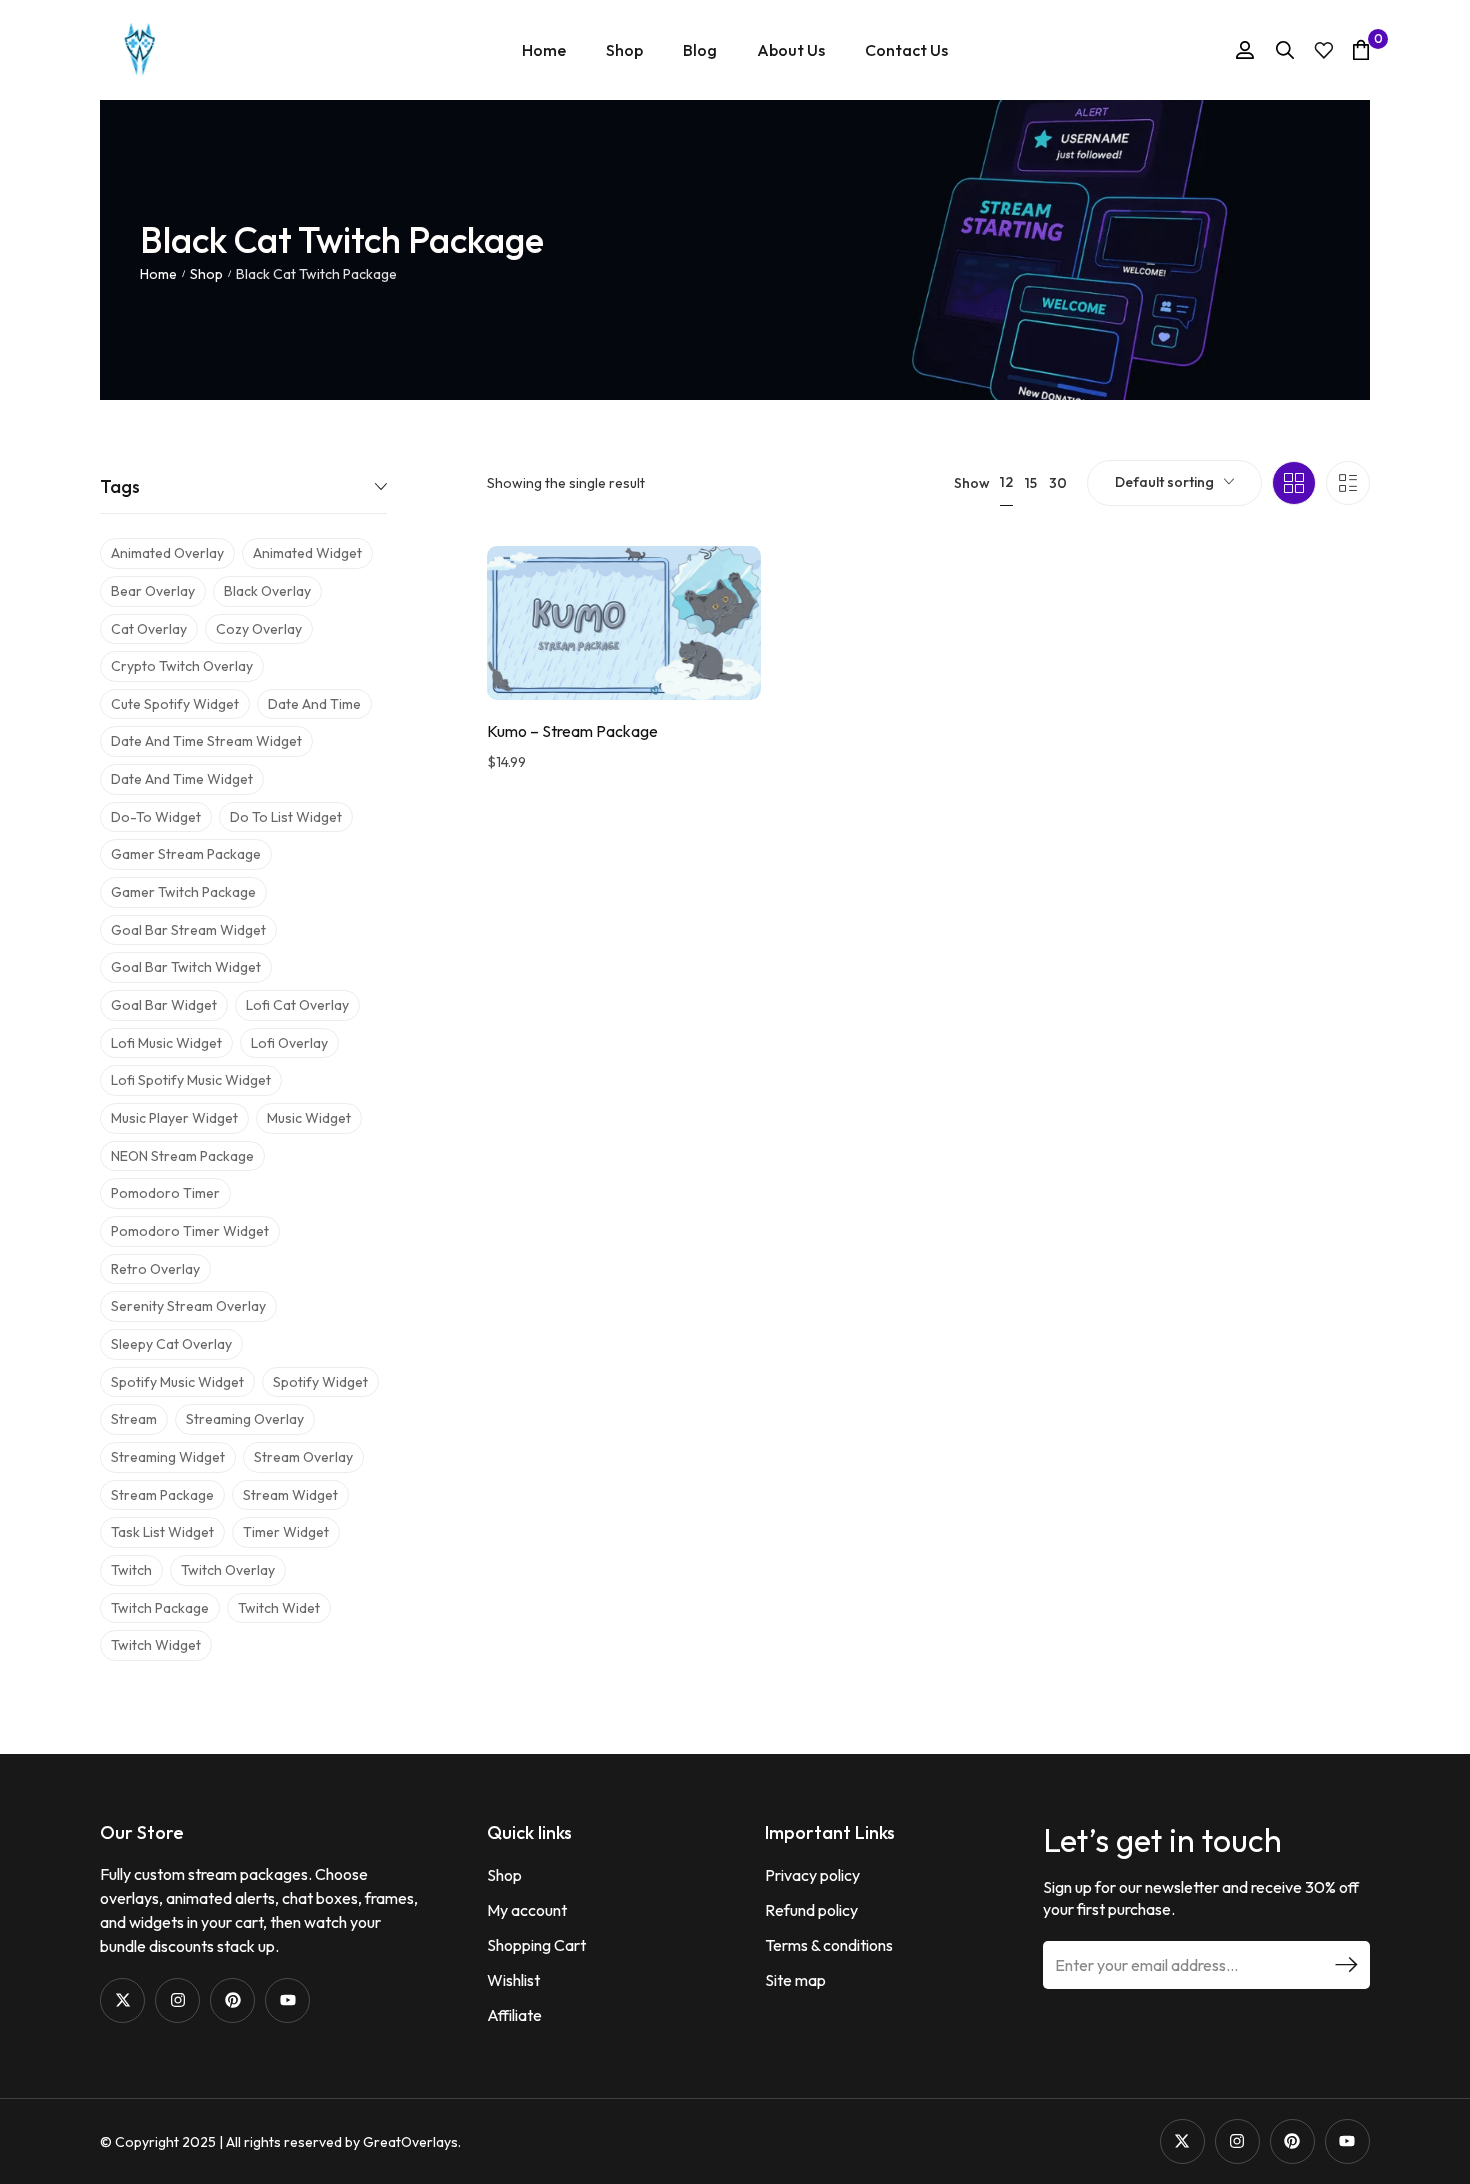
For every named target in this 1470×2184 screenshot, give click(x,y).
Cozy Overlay (259, 629)
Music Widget (309, 1118)
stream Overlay (303, 1457)
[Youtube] (287, 2000)
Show (972, 483)
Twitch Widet (279, 1608)
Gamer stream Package (186, 854)
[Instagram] (177, 2000)
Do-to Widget (156, 817)
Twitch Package (160, 1608)
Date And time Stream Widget (206, 741)
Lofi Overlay (289, 1043)
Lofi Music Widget (166, 1043)
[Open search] (1285, 50)
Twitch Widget (156, 1645)
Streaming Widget (168, 1457)
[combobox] (1174, 483)
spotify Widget (320, 1382)
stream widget (290, 1495)
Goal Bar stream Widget (188, 930)
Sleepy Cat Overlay (171, 1344)
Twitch (131, 1570)
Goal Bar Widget (164, 1005)
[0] (1361, 49)
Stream (134, 1419)
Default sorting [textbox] (1164, 482)
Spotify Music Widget (177, 1382)
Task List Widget (162, 1532)
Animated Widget (307, 553)
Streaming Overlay (245, 1419)
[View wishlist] (1324, 50)
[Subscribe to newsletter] (1346, 1965)
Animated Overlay (167, 553)
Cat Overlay (149, 629)
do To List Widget (286, 817)
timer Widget (286, 1532)
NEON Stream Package (182, 1156)
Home (158, 274)
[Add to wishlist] (721, 601)
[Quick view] (721, 651)
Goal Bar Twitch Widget (186, 967)
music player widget (174, 1118)
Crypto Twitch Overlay (182, 666)
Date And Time (314, 704)
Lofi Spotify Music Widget (191, 1080)
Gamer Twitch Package (183, 892)
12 (1006, 482)
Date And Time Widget (182, 779)
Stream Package (162, 1495)
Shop (206, 274)
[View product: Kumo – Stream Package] (624, 623)
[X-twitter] (122, 2000)
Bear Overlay (153, 591)
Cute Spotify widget (175, 704)
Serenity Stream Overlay (188, 1306)
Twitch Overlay (228, 1570)
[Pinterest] (232, 2000)
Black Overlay (267, 591)
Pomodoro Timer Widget (190, 1231)
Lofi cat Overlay (297, 1005)
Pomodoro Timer (165, 1193)
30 (1058, 483)
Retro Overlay (155, 1269)
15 (1031, 483)
